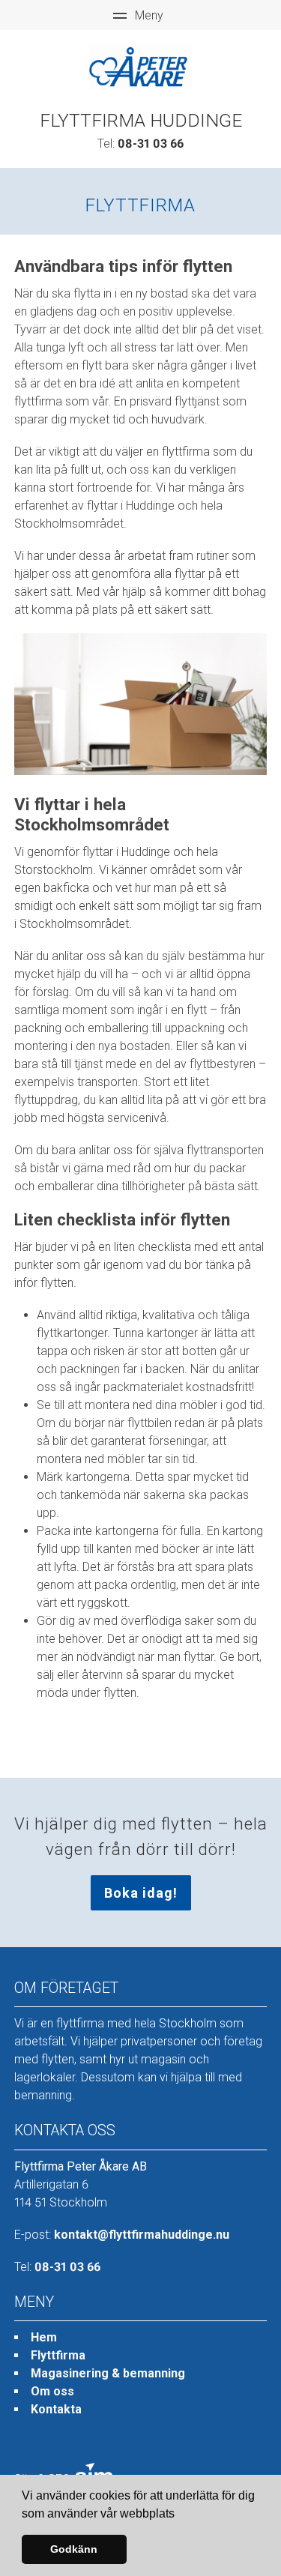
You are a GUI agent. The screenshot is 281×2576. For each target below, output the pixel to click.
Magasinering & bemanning (108, 2373)
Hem (44, 2337)
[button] (180, 2515)
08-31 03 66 (151, 144)
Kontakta (56, 2409)
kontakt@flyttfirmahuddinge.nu (142, 2235)
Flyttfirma (58, 2355)
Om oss (52, 2391)
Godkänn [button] (74, 2549)
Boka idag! (141, 1893)
